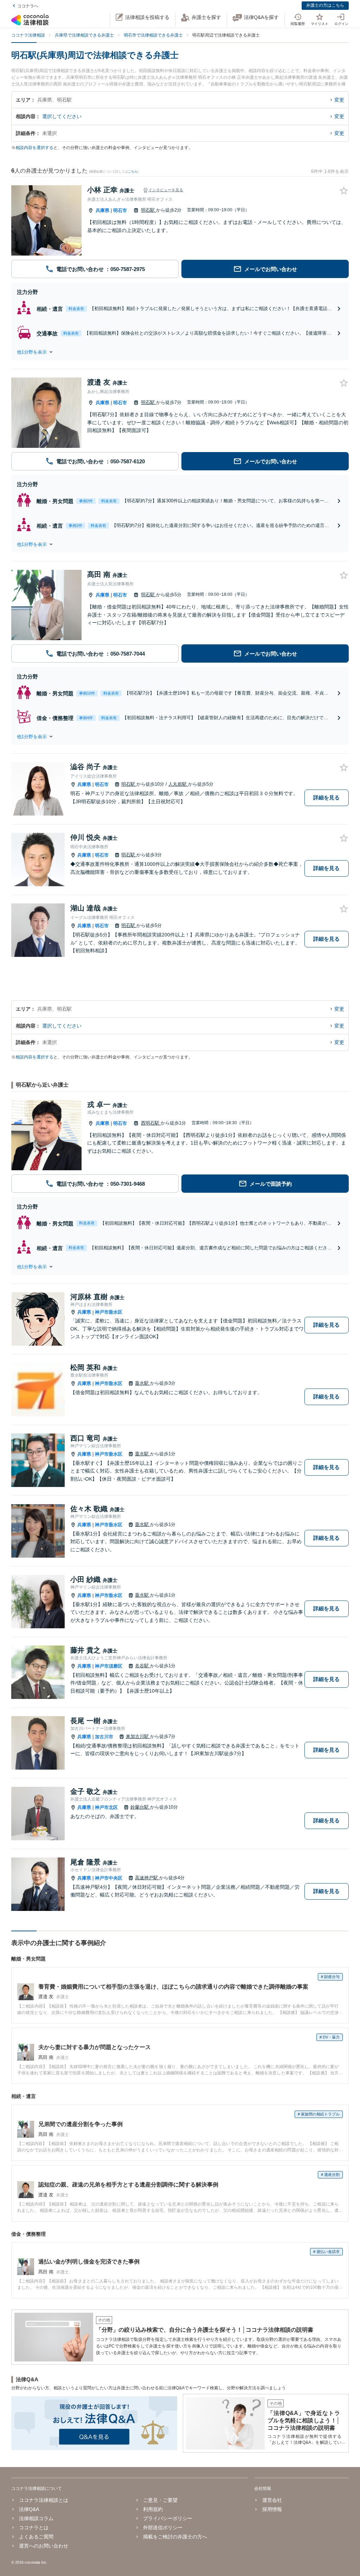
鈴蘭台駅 (140, 1807)
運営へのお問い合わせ (44, 2546)
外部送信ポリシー (163, 2527)
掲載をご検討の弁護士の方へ (175, 2537)
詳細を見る (326, 797)
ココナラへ (28, 6)
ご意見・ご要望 (160, 2500)
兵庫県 (102, 210)
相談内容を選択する (34, 148)
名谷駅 (143, 1666)
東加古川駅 (138, 1736)
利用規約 (153, 2509)
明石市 (120, 210)
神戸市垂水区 (109, 1312)
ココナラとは (34, 2527)
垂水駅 (143, 1383)
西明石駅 (151, 1123)
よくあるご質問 (36, 2537)
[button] (180, 352)
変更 (339, 100)
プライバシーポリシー (168, 2518)
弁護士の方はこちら (325, 5)
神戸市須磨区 (109, 1666)
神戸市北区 (106, 1807)
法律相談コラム (36, 2518)
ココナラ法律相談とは (44, 2500)
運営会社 (272, 2500)
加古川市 (104, 1737)
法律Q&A (29, 2509)
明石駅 (149, 210)
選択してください (62, 116)
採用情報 (272, 2509)
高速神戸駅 (147, 1878)
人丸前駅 (178, 784)
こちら (133, 172)
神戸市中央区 (109, 1878)
